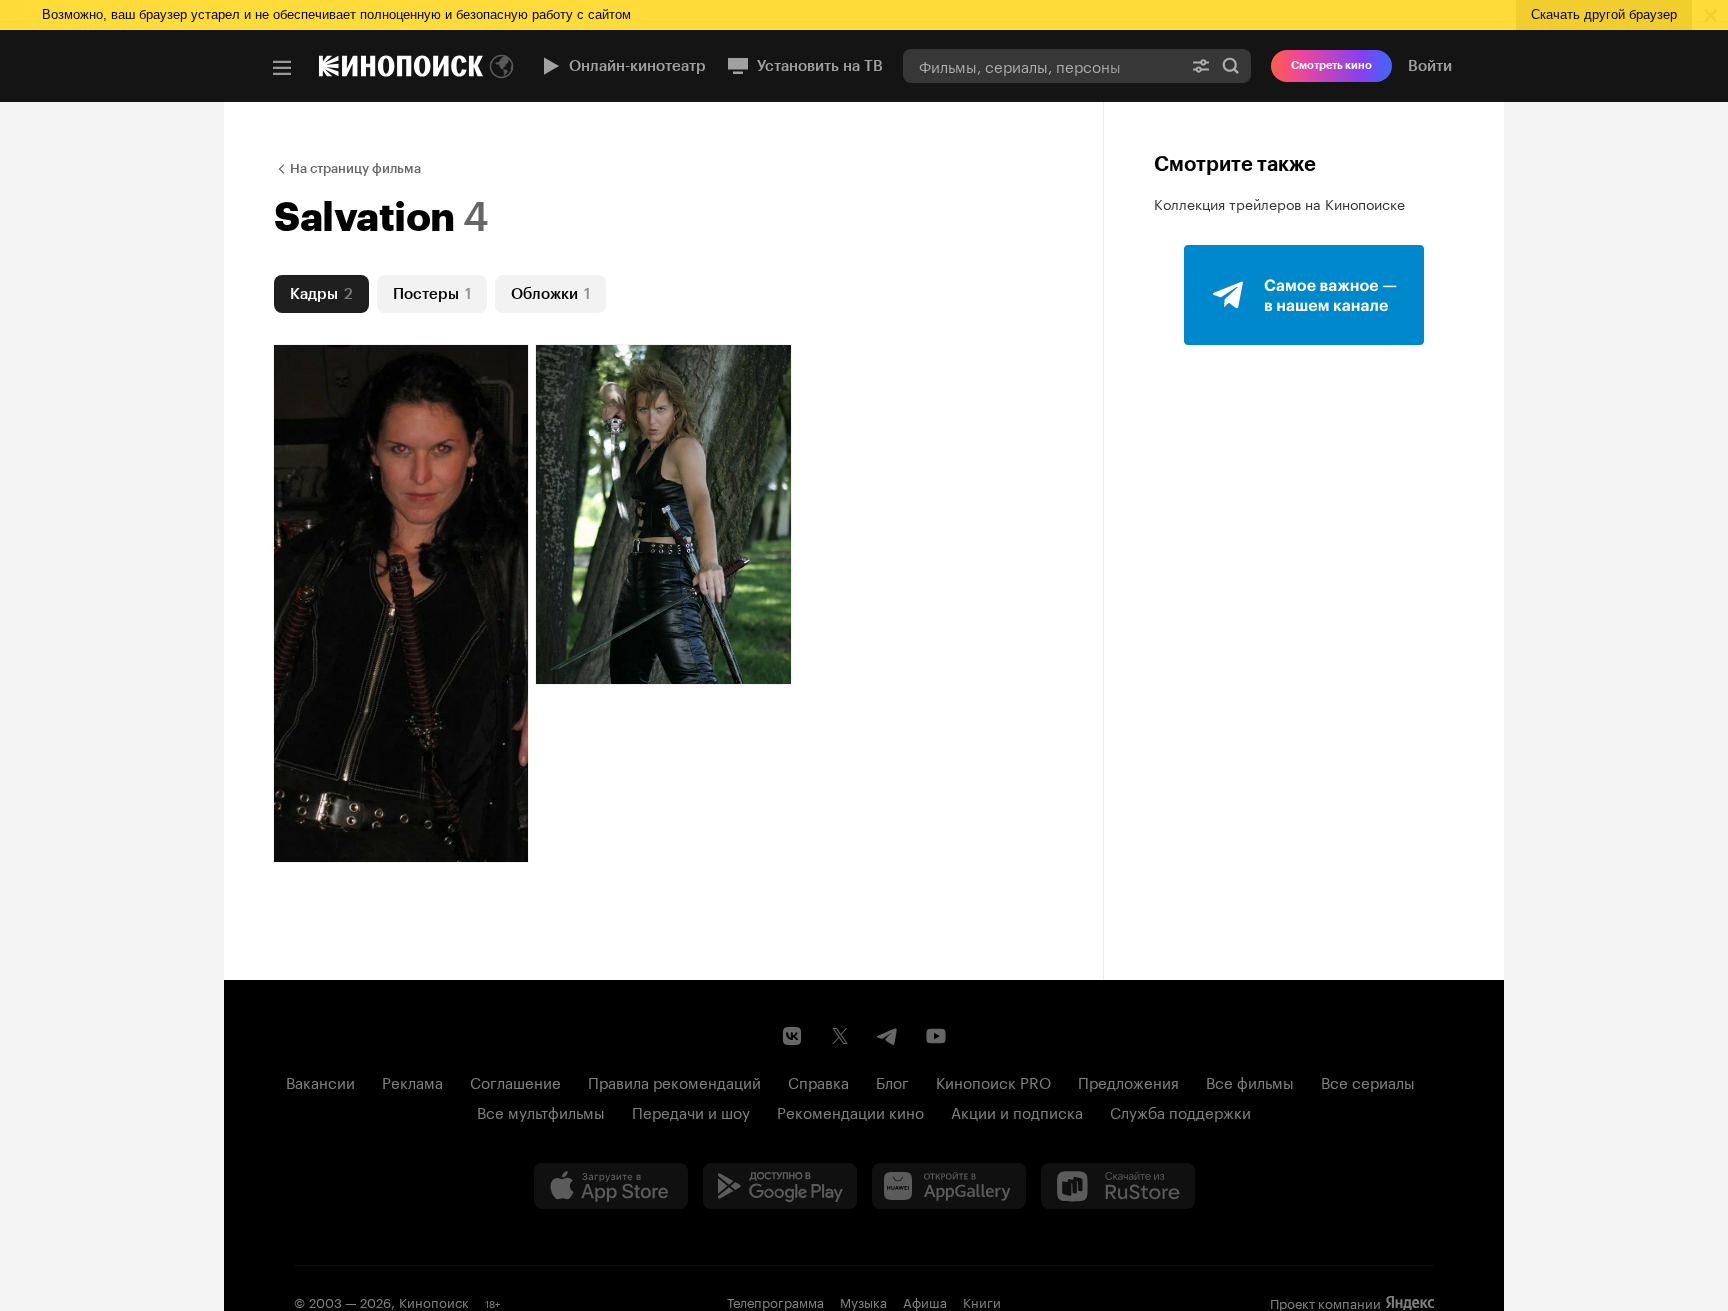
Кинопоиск (434, 1301)
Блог (892, 1081)
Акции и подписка (1017, 1111)
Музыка (863, 1301)
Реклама (412, 1081)
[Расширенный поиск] (1201, 65)
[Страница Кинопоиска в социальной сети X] (840, 1036)
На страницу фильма (355, 168)
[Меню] (282, 68)
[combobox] (1042, 65)
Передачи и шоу (691, 1111)
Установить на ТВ (820, 66)
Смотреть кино (1331, 65)
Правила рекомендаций (674, 1081)
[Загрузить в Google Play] (780, 1186)
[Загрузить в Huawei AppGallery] (949, 1186)
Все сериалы (1368, 1081)
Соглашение (515, 1081)
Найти (1231, 65)
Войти (1430, 66)
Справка (818, 1081)
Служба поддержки (1180, 1111)
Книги (982, 1301)
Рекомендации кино (850, 1111)
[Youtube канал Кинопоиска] (936, 1036)
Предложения (1128, 1081)
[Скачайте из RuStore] (1118, 1186)
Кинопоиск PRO (993, 1081)
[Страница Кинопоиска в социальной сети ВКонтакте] (792, 1036)
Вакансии (320, 1081)
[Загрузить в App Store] (611, 1186)
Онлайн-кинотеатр (637, 66)
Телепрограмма (775, 1301)
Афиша (925, 1301)
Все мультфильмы (541, 1111)
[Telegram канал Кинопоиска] (888, 1036)
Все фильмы (1250, 1081)
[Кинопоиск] (401, 66)
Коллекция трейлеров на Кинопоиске (1279, 203)
